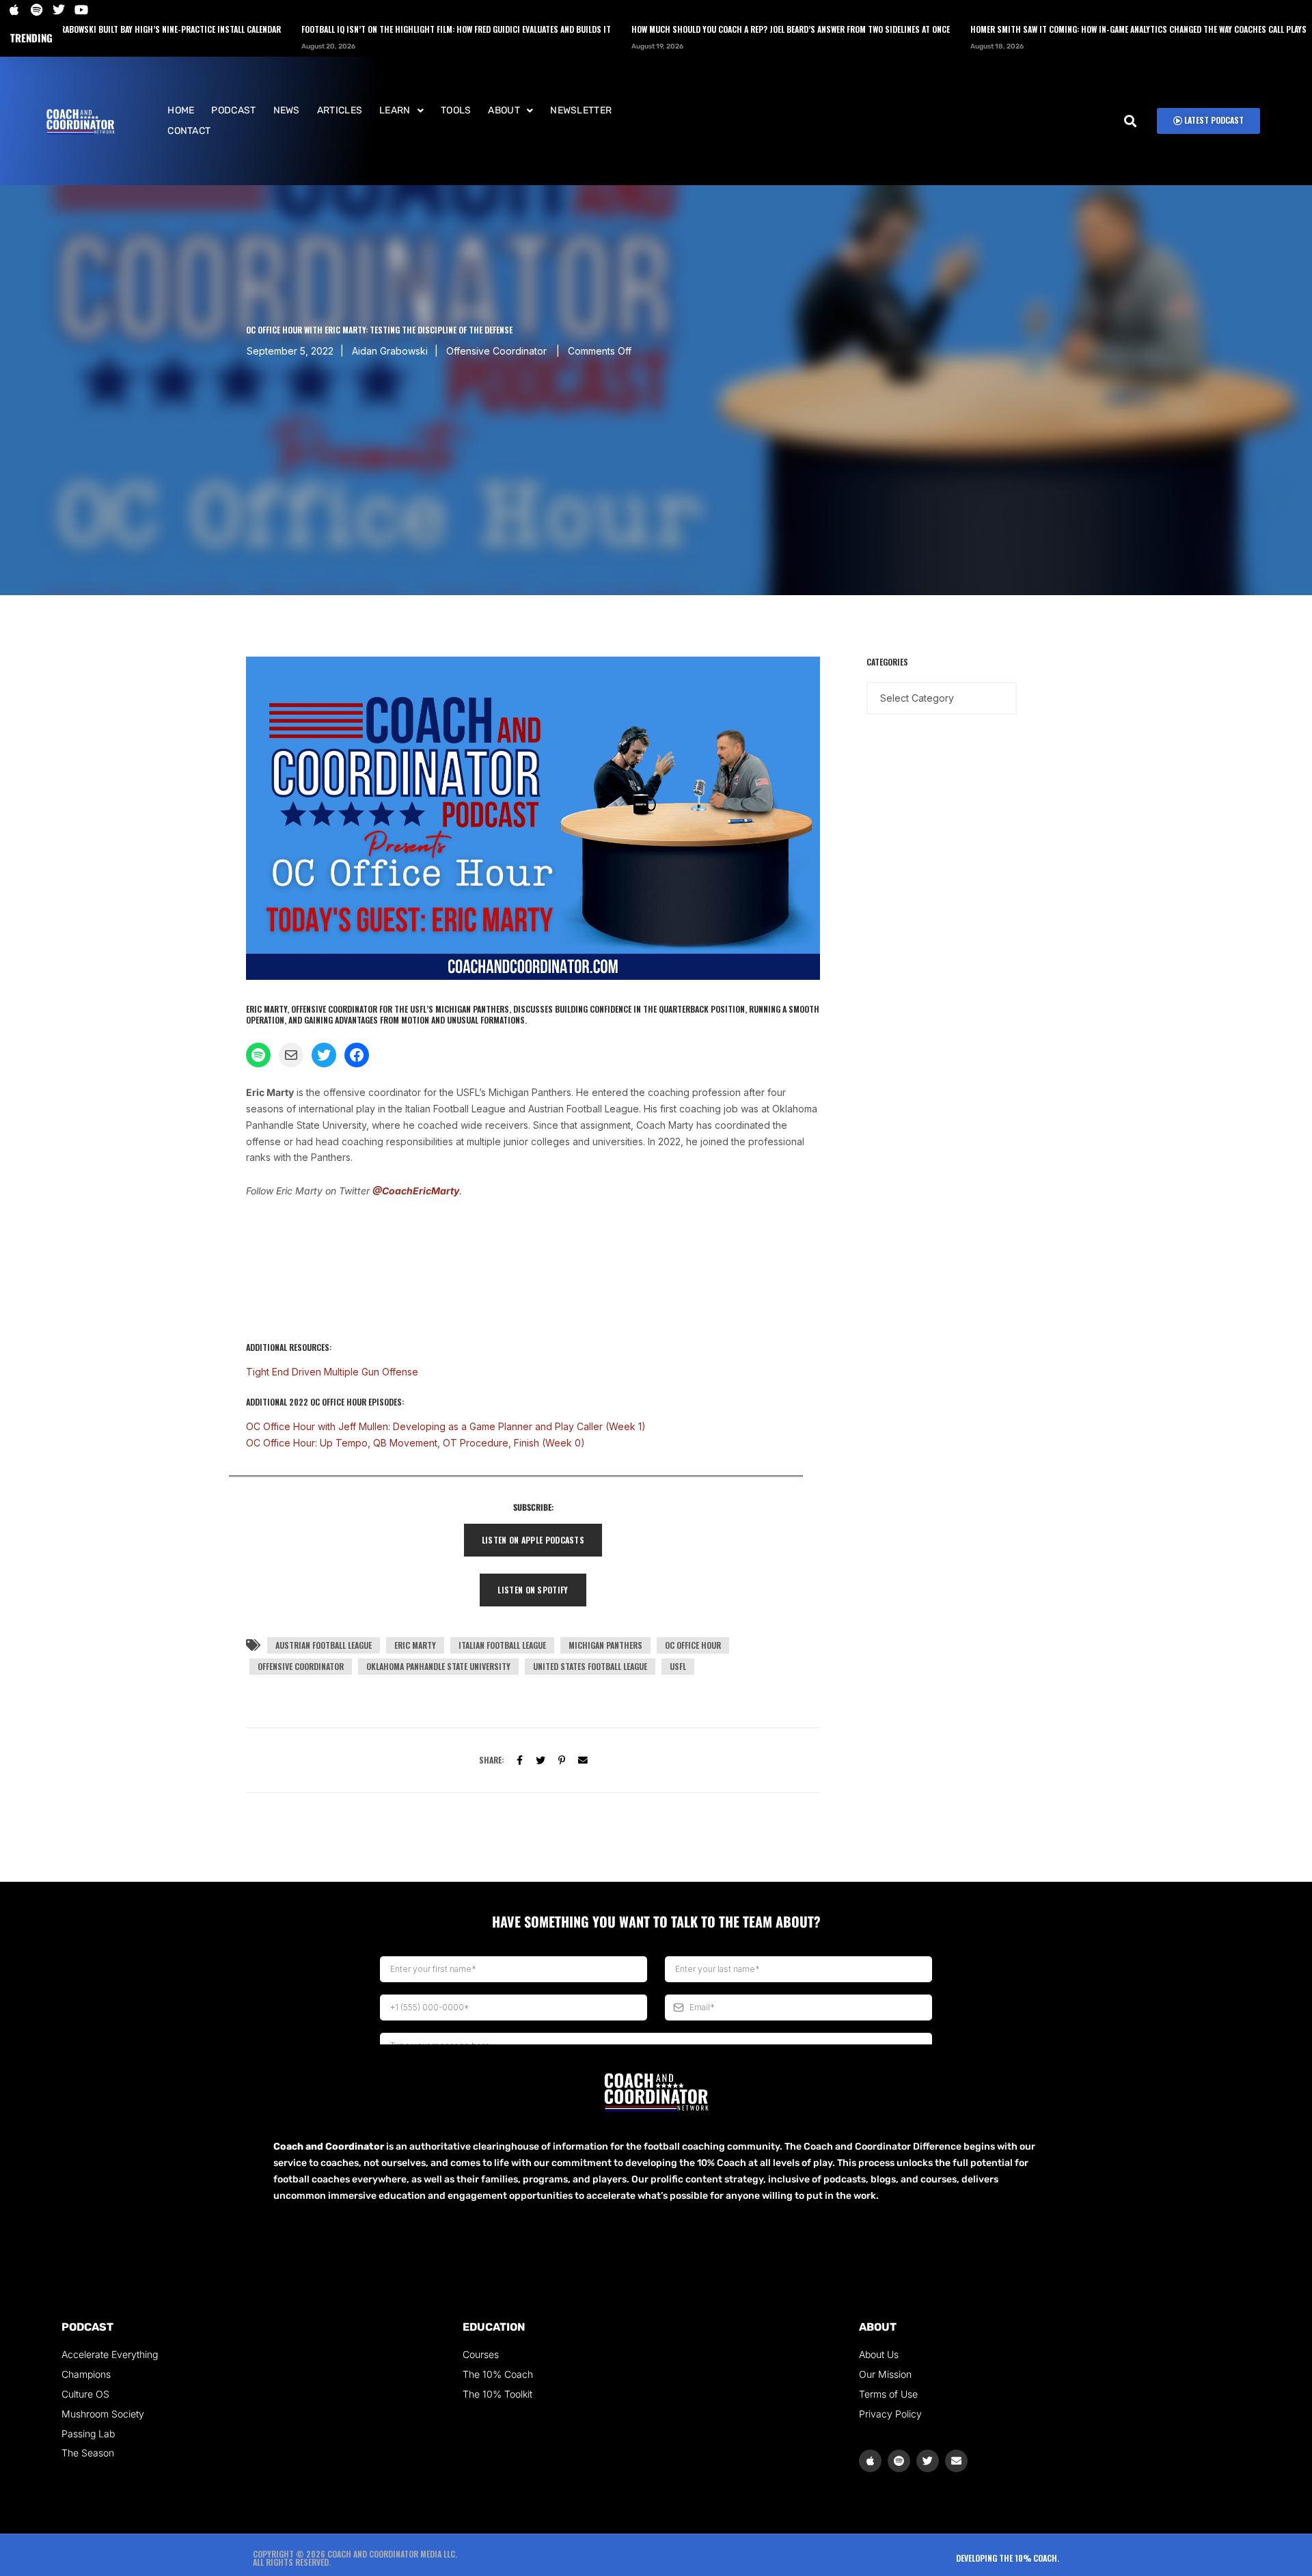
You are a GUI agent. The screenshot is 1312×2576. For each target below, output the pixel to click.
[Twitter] (541, 1759)
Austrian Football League (324, 1645)
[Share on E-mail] (583, 1759)
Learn (395, 110)
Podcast (233, 110)
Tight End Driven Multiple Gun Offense (332, 1372)
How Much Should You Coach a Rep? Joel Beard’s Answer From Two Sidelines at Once (679, 29)
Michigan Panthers (605, 1645)
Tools (456, 110)
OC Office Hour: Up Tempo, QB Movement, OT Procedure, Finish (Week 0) (415, 1443)
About (504, 110)
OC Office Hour (693, 1645)
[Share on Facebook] (520, 1759)
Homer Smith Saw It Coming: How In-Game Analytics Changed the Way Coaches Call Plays (1027, 29)
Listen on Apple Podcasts (533, 1540)
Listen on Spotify (533, 1590)
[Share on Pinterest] (562, 1759)
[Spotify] (899, 2461)
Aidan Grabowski (390, 351)
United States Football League (590, 1666)
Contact (189, 131)
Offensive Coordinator (301, 1666)
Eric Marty (415, 1645)
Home (181, 110)
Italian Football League (502, 1645)
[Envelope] (956, 2461)
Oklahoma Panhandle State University (438, 1666)
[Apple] (870, 2461)
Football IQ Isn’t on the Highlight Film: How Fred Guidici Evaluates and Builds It (345, 29)
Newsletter (581, 110)
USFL (678, 1666)
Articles (340, 110)
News (287, 110)
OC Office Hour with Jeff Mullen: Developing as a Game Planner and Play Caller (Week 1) (446, 1426)
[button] (401, 111)
